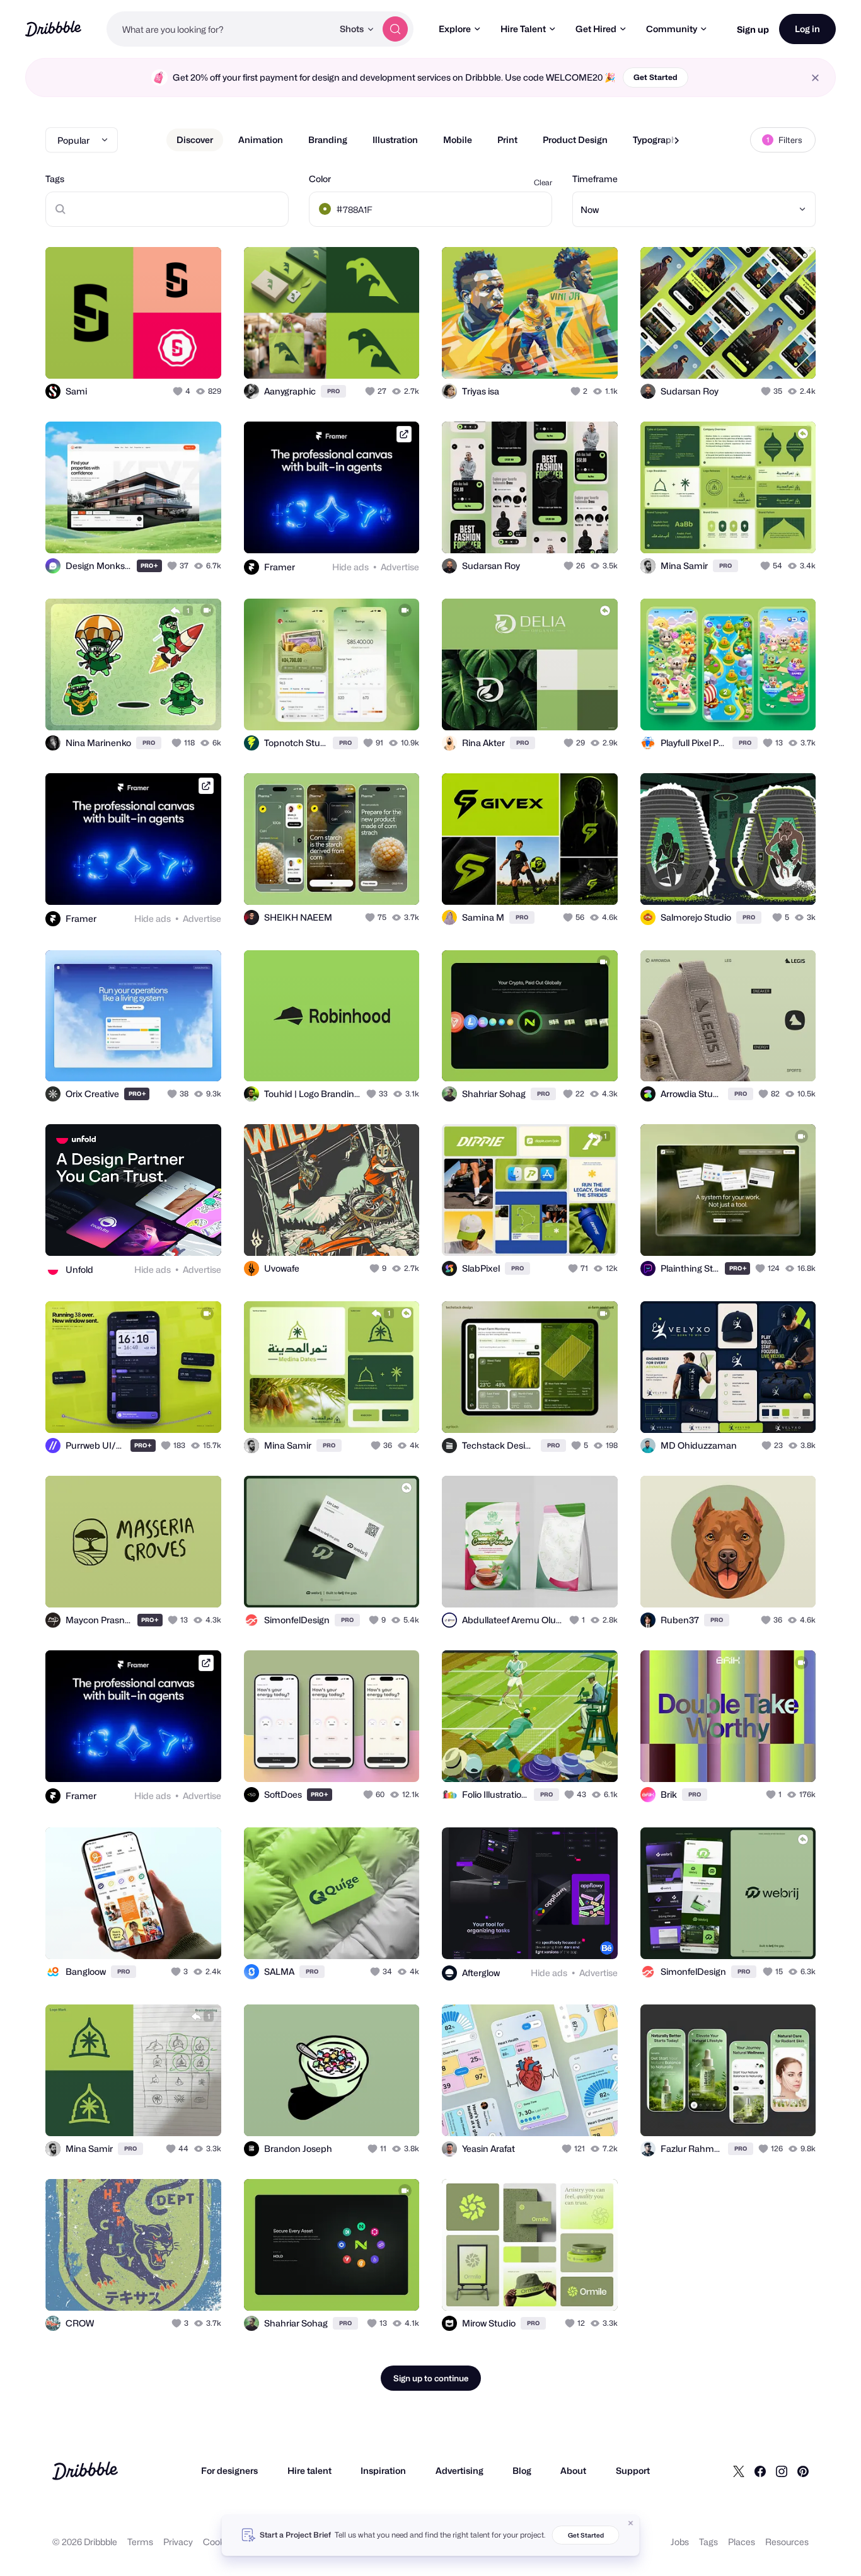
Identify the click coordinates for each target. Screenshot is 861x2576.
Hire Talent (523, 29)
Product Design (575, 140)
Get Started (656, 77)
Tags (55, 179)
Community (672, 29)
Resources (787, 2542)
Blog (522, 2470)
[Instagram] (782, 2471)
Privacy (178, 2542)
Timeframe (595, 179)
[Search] (395, 29)
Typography (657, 140)
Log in (807, 29)
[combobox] (220, 29)
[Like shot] (198, 355)
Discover (195, 140)
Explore (455, 29)
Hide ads (350, 567)
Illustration (395, 140)
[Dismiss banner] (631, 2523)
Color (320, 179)
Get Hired (596, 29)
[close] (815, 78)
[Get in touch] (147, 355)
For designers (229, 2470)
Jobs (680, 2542)
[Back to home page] (53, 29)
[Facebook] (760, 2471)
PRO (333, 391)
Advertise (400, 567)
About (573, 2470)
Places (742, 2542)
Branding (328, 140)
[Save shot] (173, 355)
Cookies (220, 2542)
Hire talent (309, 2470)
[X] (739, 2471)
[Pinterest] (803, 2471)
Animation (261, 140)
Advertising (459, 2470)
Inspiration (383, 2470)
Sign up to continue (431, 2378)
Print (507, 140)
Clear (543, 182)
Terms (140, 2542)
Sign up (753, 29)
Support (633, 2470)
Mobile (458, 140)
